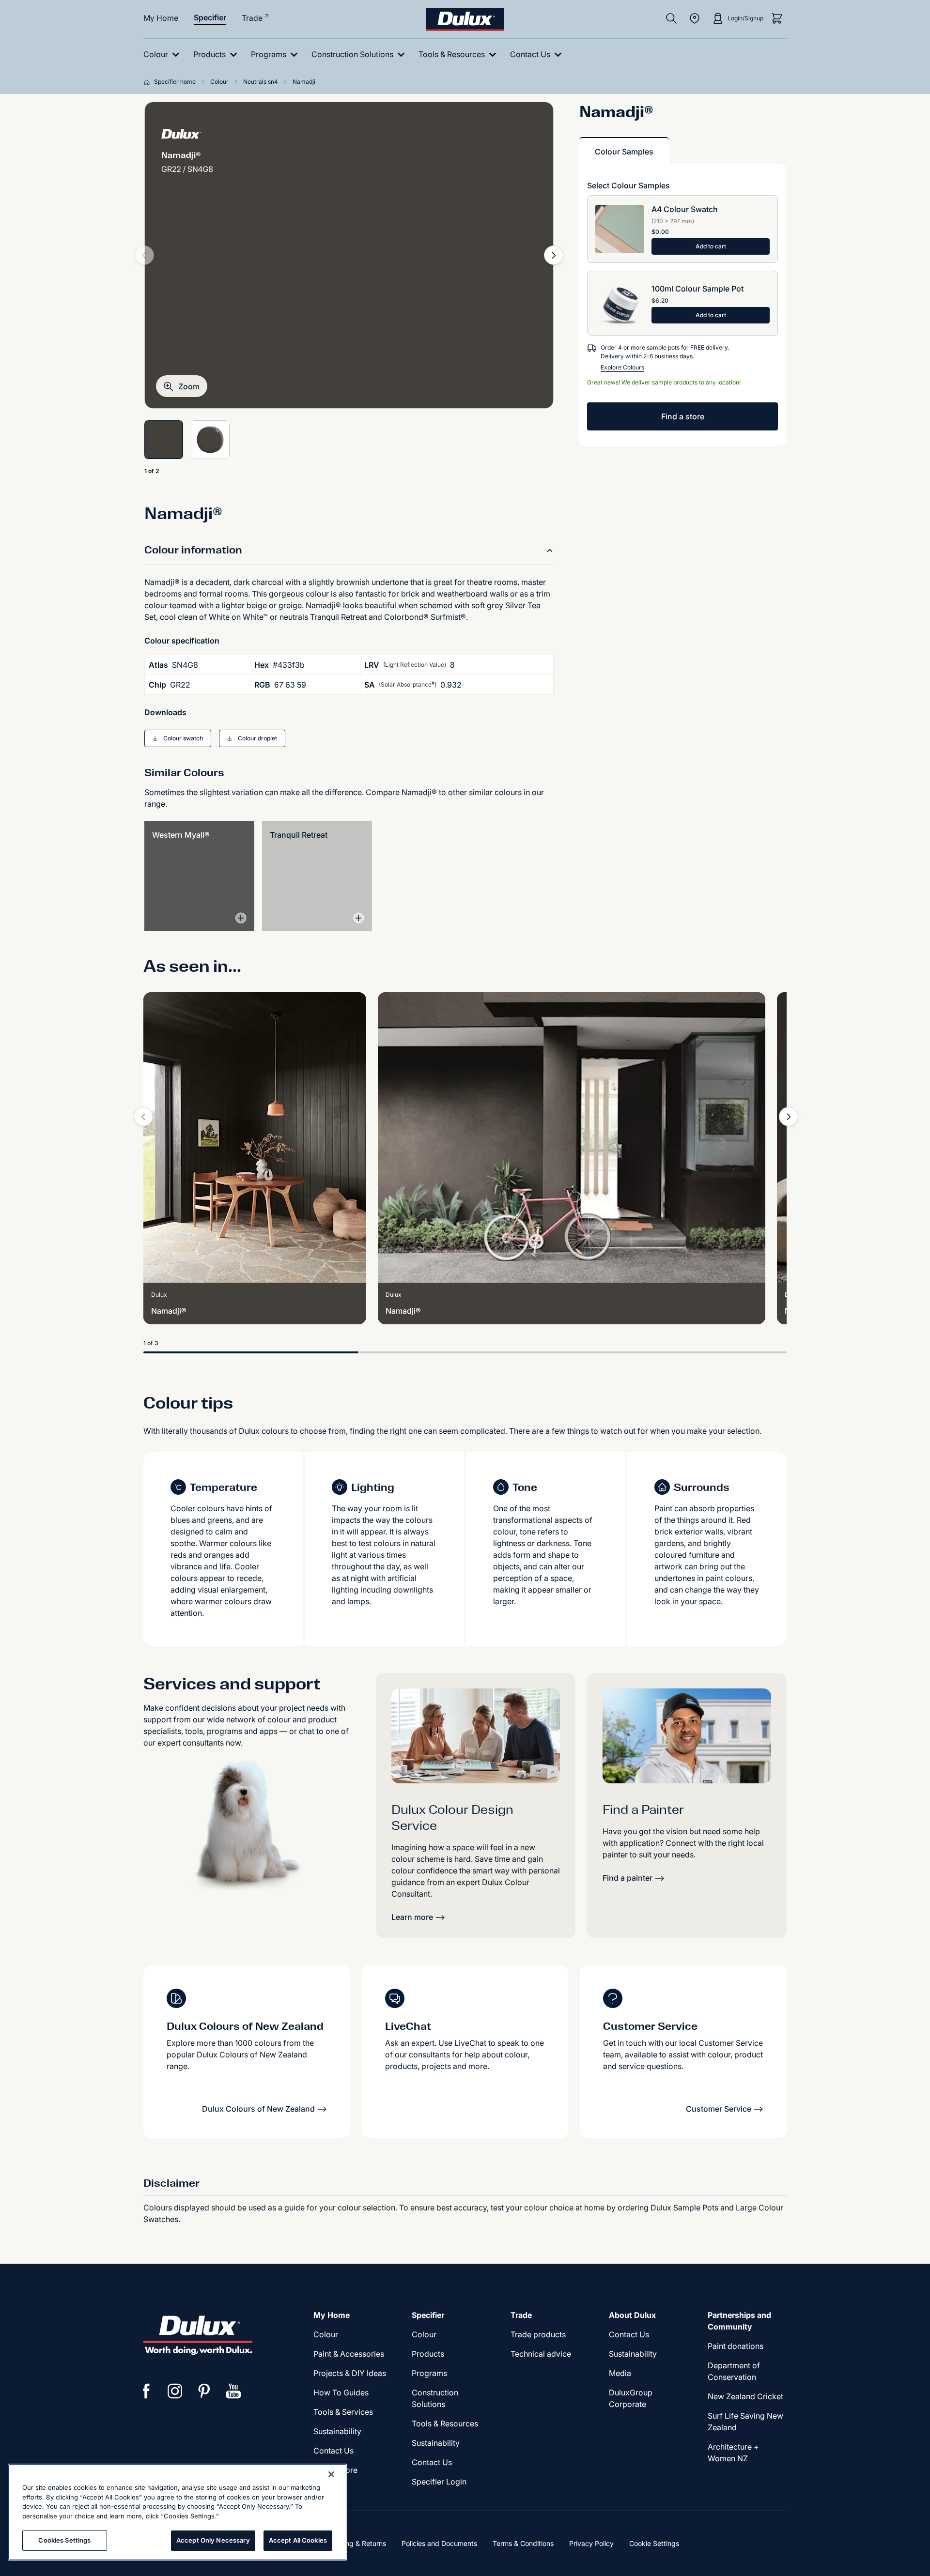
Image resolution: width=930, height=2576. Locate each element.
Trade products (538, 2334)
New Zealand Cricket (745, 2396)
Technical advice (541, 2354)
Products (428, 2354)
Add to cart (711, 246)
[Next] (554, 255)
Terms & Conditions (523, 2543)
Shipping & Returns (356, 2543)
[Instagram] (175, 2391)
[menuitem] (163, 54)
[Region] (695, 18)
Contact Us (333, 2451)
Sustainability (337, 2431)
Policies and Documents (439, 2543)
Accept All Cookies (298, 2540)
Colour (326, 2334)
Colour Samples (624, 152)
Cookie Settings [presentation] (654, 2543)
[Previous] (143, 1117)
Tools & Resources (445, 2423)
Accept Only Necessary (213, 2540)
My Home (161, 18)
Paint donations (736, 2346)
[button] (182, 386)
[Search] (671, 18)
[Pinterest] (204, 2391)
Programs (429, 2373)
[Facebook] (146, 2391)
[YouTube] (233, 2391)
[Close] (331, 2474)
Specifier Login (439, 2482)
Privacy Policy (591, 2543)
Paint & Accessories (349, 2354)
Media (620, 2373)
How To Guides (341, 2392)
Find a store (683, 416)
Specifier (210, 17)
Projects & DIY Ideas (350, 2373)
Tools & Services (343, 2412)
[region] (177, 2512)
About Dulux (632, 2315)
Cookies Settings (64, 2540)
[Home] (149, 82)
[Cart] (777, 18)
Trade (252, 18)
